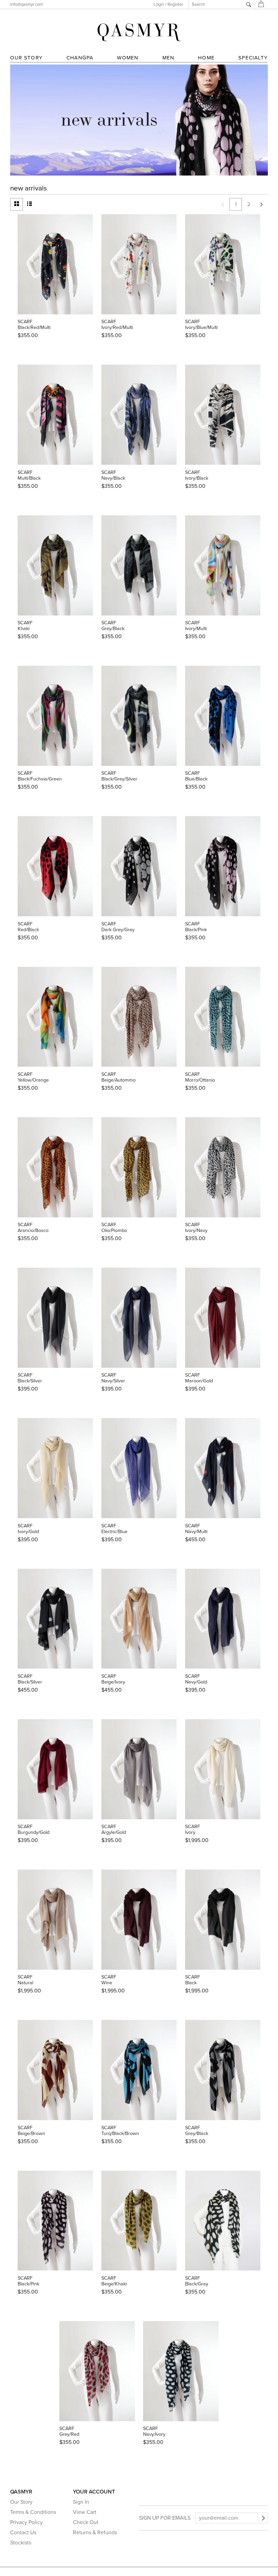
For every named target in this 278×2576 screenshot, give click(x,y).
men (168, 58)
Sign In (81, 2502)
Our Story (21, 2502)
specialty (253, 58)
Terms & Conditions (33, 2512)
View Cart (85, 2512)
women (128, 58)
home (206, 58)
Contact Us (23, 2533)
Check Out (86, 2522)
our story (26, 58)
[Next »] (261, 204)
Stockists (21, 2543)
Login (159, 4)
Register (175, 4)
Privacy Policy (26, 2522)
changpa (80, 58)
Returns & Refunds (95, 2533)
